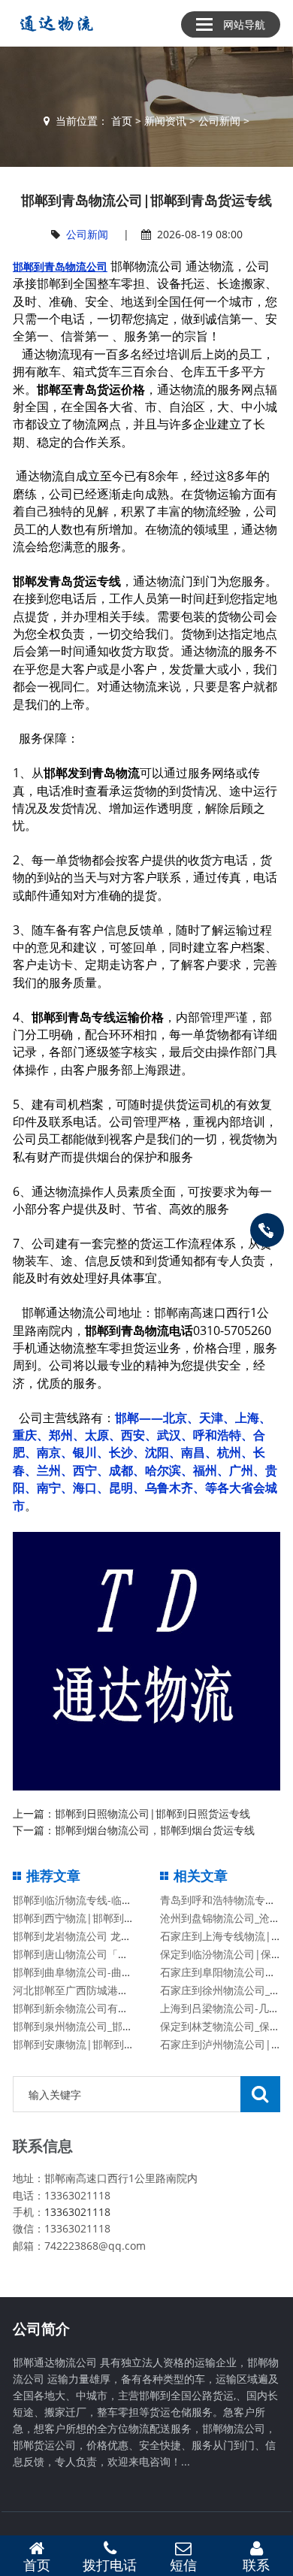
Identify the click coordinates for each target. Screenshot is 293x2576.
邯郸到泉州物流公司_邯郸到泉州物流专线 (110, 2026)
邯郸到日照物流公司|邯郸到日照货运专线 (153, 1813)
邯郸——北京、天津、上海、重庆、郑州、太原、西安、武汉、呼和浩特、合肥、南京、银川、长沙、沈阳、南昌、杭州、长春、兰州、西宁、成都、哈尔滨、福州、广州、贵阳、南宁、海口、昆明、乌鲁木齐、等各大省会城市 (145, 1462)
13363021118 (77, 2212)
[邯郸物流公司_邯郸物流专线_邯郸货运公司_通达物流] (54, 23)
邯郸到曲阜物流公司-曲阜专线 (83, 1972)
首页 (122, 121)
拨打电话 (110, 2565)
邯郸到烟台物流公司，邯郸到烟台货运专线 (155, 1830)
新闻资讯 (165, 121)
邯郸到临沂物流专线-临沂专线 (83, 1900)
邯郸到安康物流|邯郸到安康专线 (89, 2044)
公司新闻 (219, 121)
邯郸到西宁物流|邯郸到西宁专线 (89, 1918)
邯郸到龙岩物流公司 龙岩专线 (83, 1936)
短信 (183, 2565)
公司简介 (41, 2329)
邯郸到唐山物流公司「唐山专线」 (92, 1954)
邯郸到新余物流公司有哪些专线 (86, 2008)
